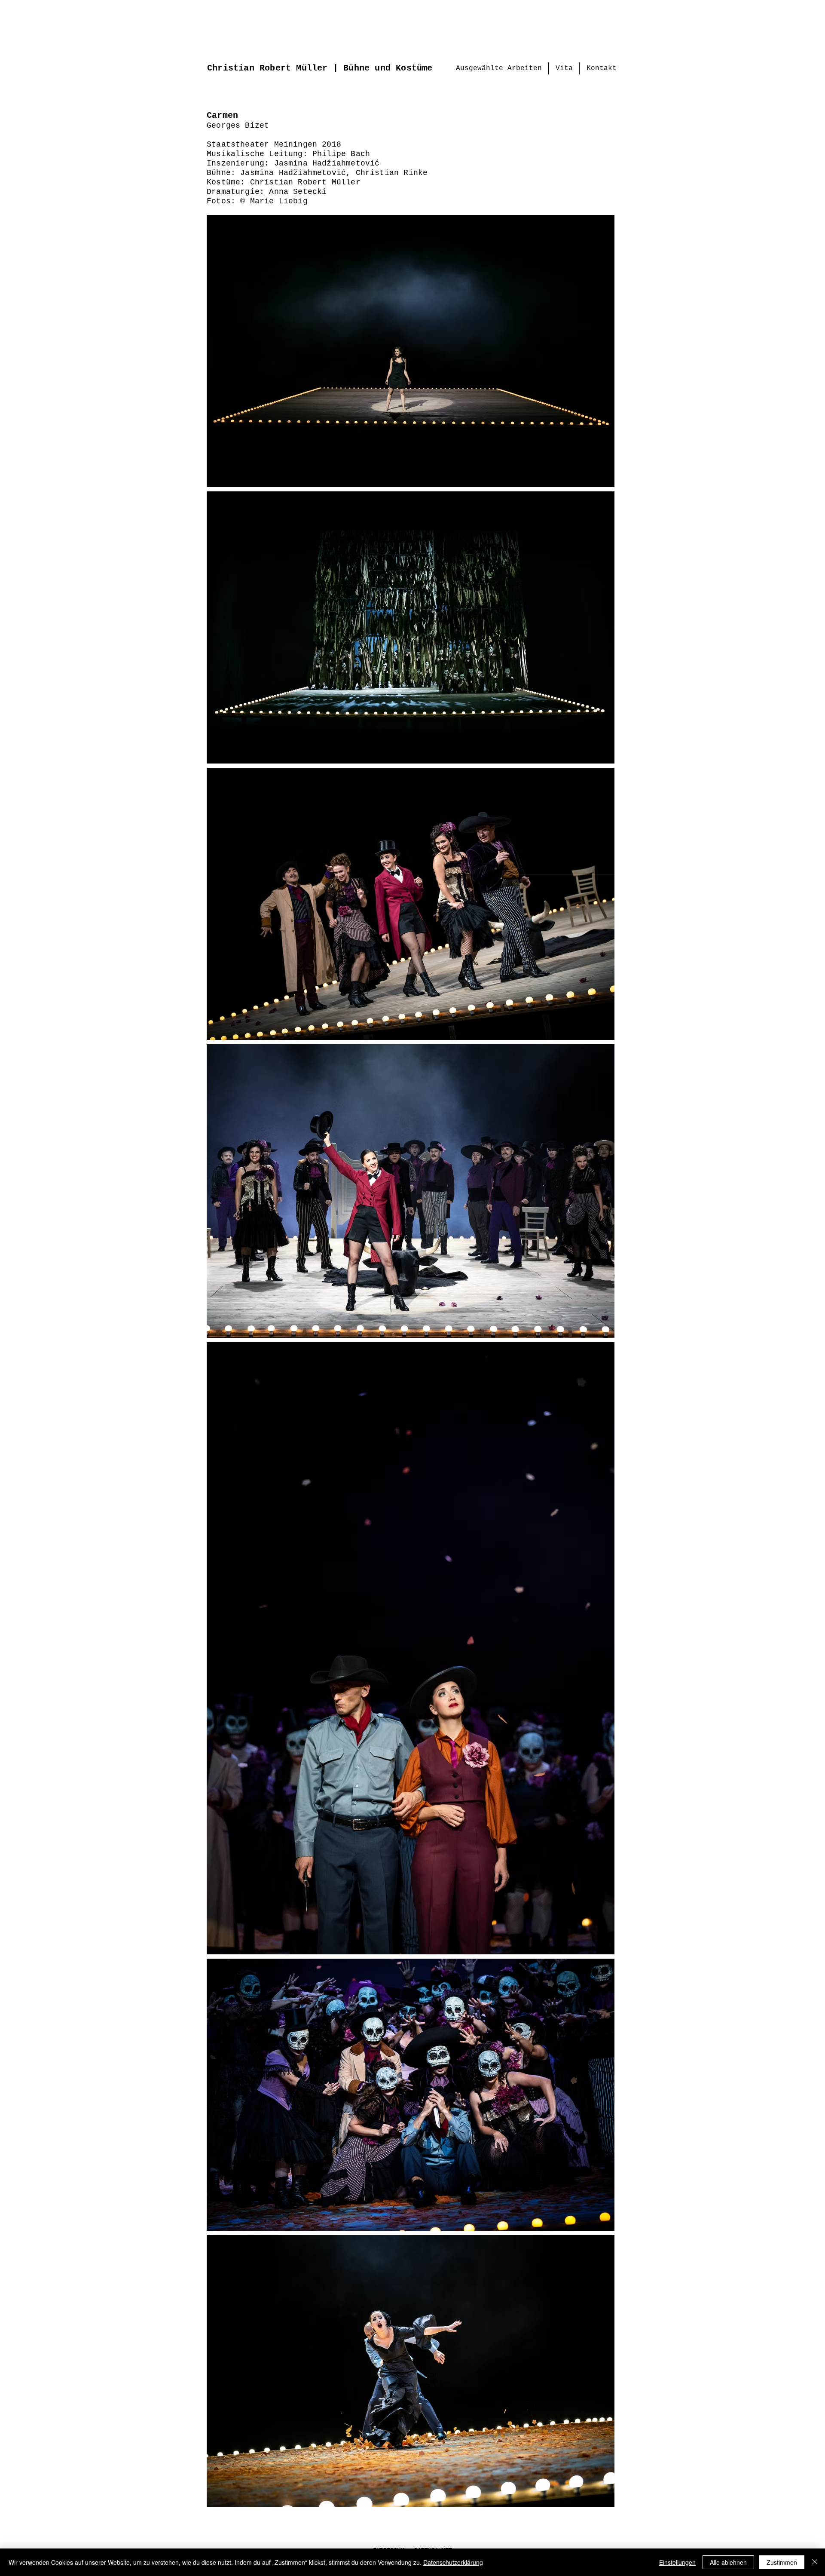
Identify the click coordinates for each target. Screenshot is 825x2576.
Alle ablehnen (728, 2562)
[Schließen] (815, 2562)
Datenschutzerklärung (453, 2562)
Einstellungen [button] (677, 2562)
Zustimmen (782, 2562)
